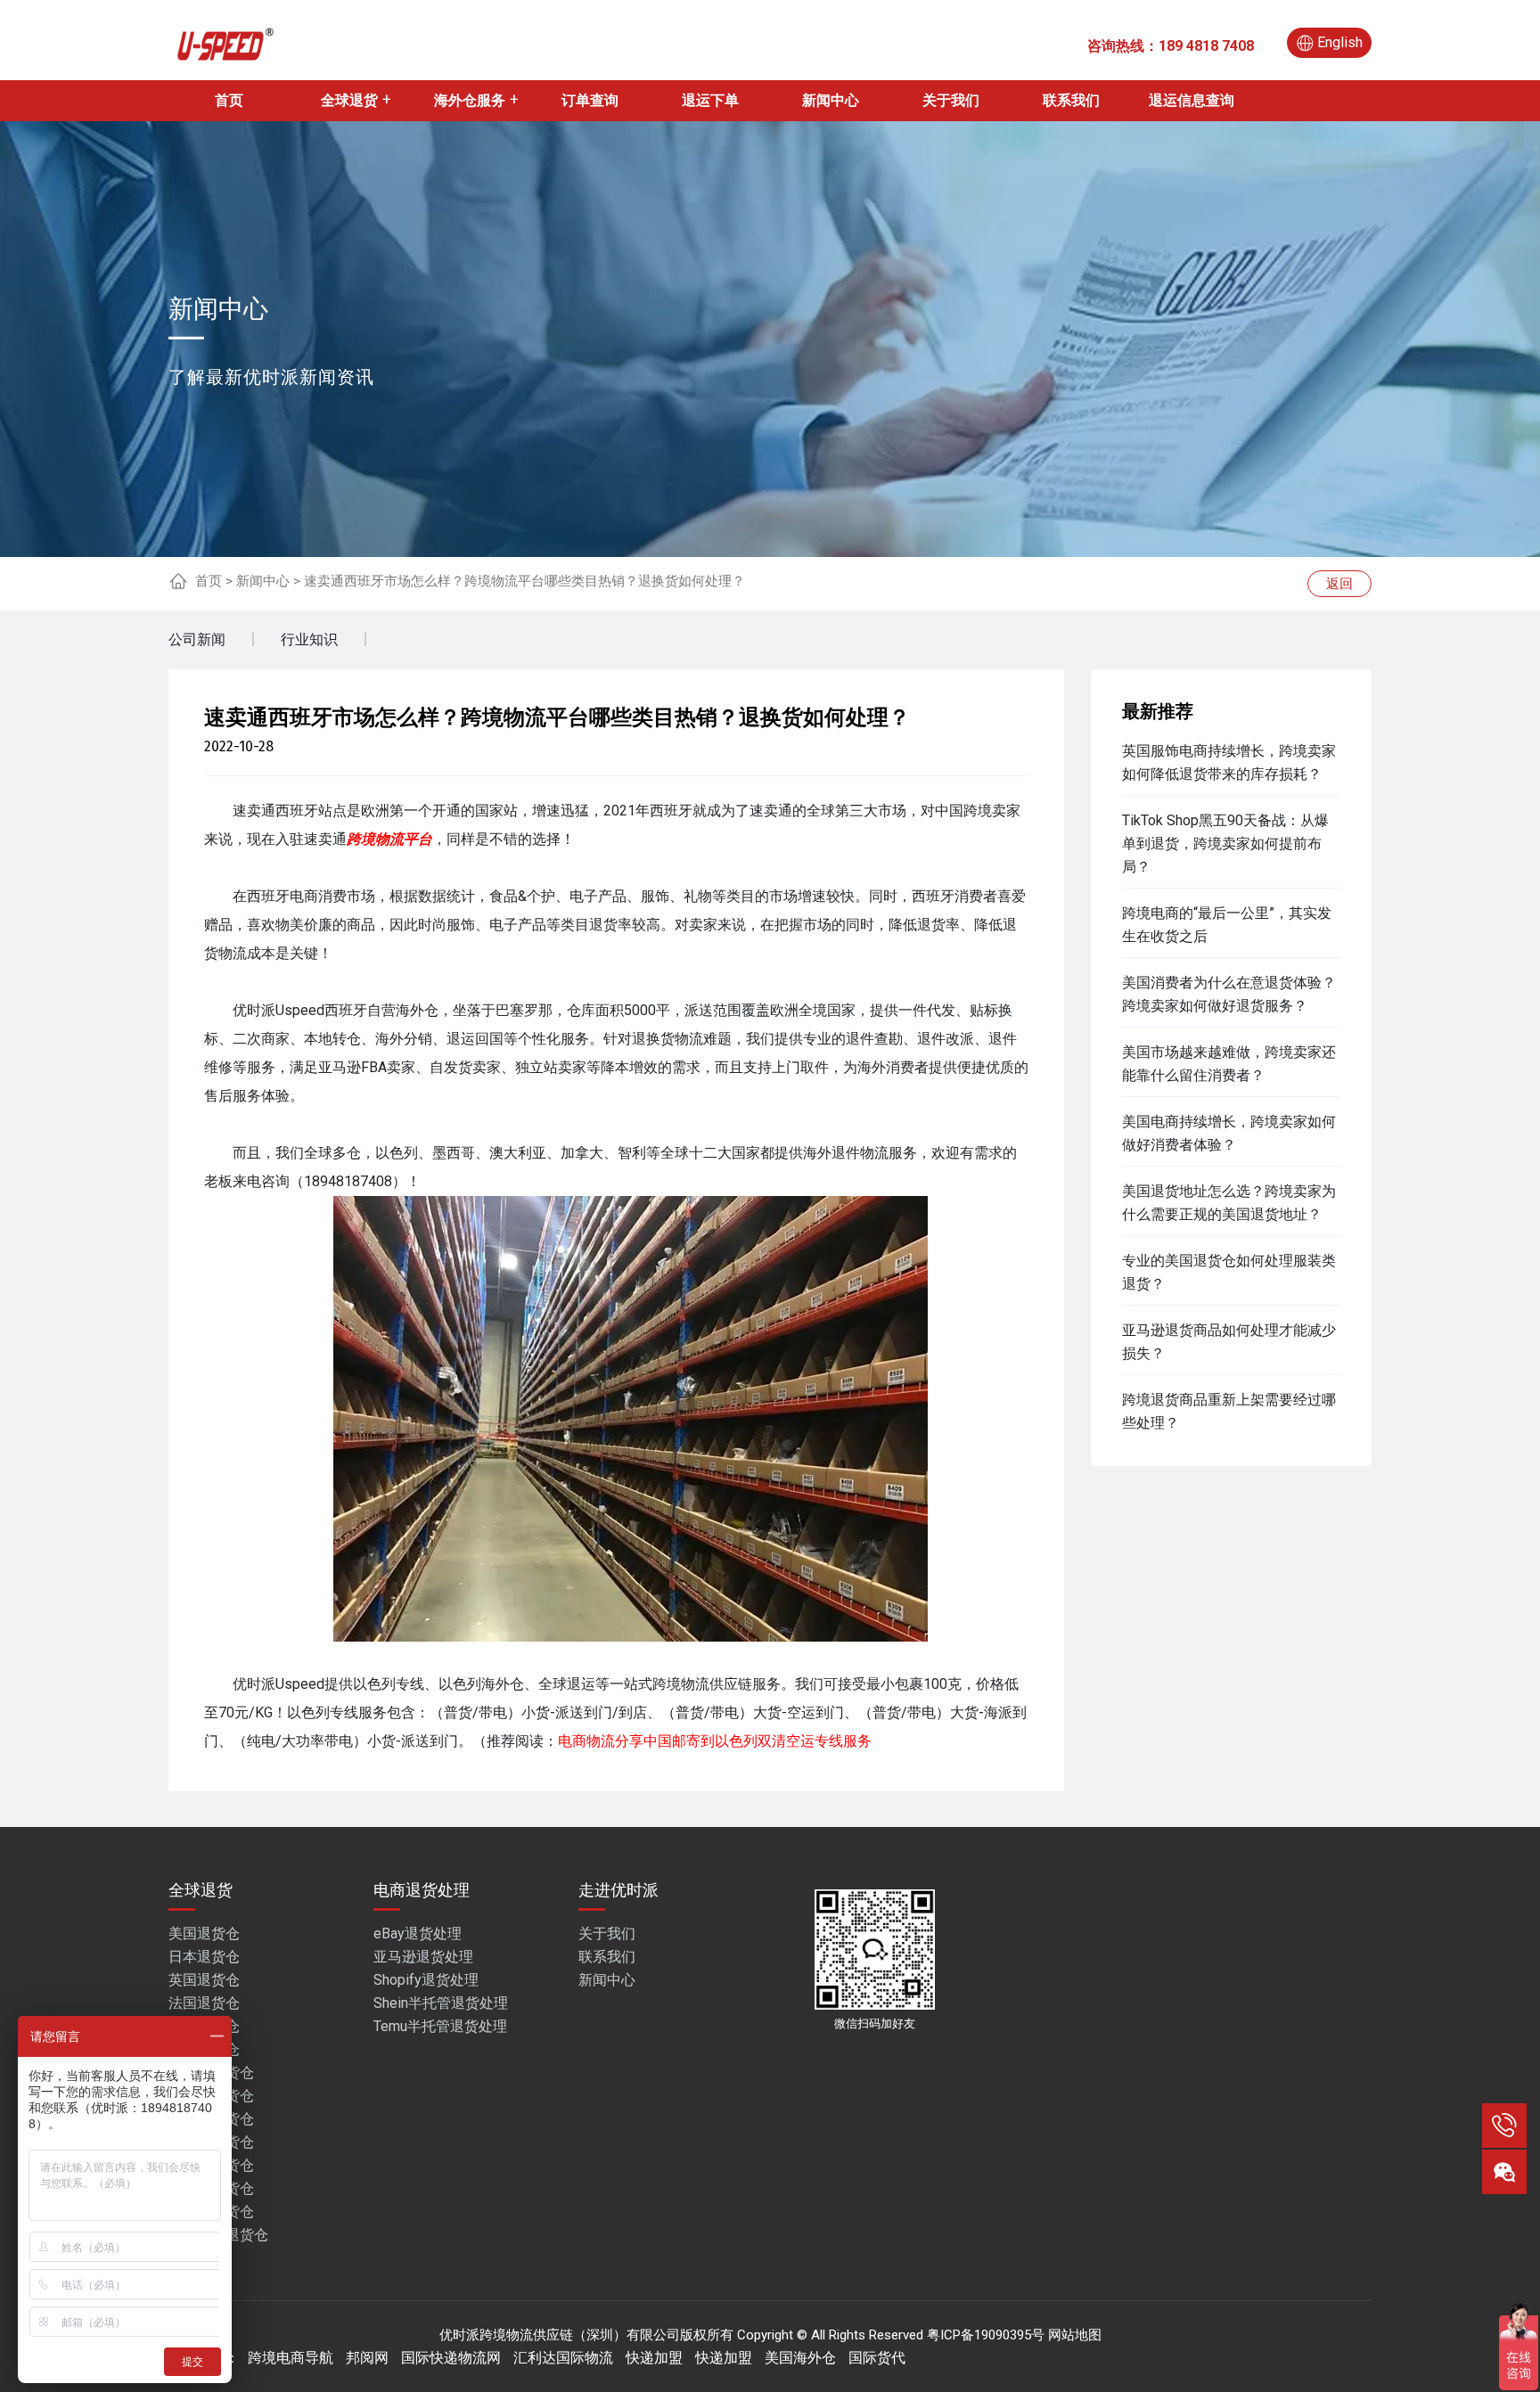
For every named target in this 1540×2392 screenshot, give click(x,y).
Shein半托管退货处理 (441, 2003)
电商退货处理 (422, 1890)
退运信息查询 (1192, 100)
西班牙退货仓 (211, 2142)
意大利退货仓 (211, 2212)
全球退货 (349, 100)
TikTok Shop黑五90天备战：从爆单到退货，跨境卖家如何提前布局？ (1225, 844)
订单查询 (590, 100)
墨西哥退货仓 (211, 2188)
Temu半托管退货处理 (440, 2026)
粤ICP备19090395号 (986, 2335)
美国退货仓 (204, 1933)
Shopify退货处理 (426, 1980)
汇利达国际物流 (563, 2358)
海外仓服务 (470, 100)
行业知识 (309, 639)
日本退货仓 (204, 1957)
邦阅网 (367, 2358)
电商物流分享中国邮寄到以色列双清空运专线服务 (715, 1741)
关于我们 (951, 100)
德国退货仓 (204, 2026)
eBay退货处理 (418, 1933)
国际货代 (877, 2358)
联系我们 (1071, 100)
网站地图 (1075, 2335)
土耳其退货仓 (211, 2096)
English (1340, 42)
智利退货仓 (204, 2049)
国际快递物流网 (451, 2358)
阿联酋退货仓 (211, 2073)
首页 (229, 100)
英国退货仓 (204, 1980)
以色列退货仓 (211, 2119)
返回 (1339, 584)
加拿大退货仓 (211, 2165)
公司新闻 (197, 639)
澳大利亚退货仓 (218, 2235)
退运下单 (710, 100)
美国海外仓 (800, 2358)
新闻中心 (831, 100)
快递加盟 (654, 2358)
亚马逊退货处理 (423, 1957)
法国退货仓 (204, 2003)
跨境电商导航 (291, 2358)
